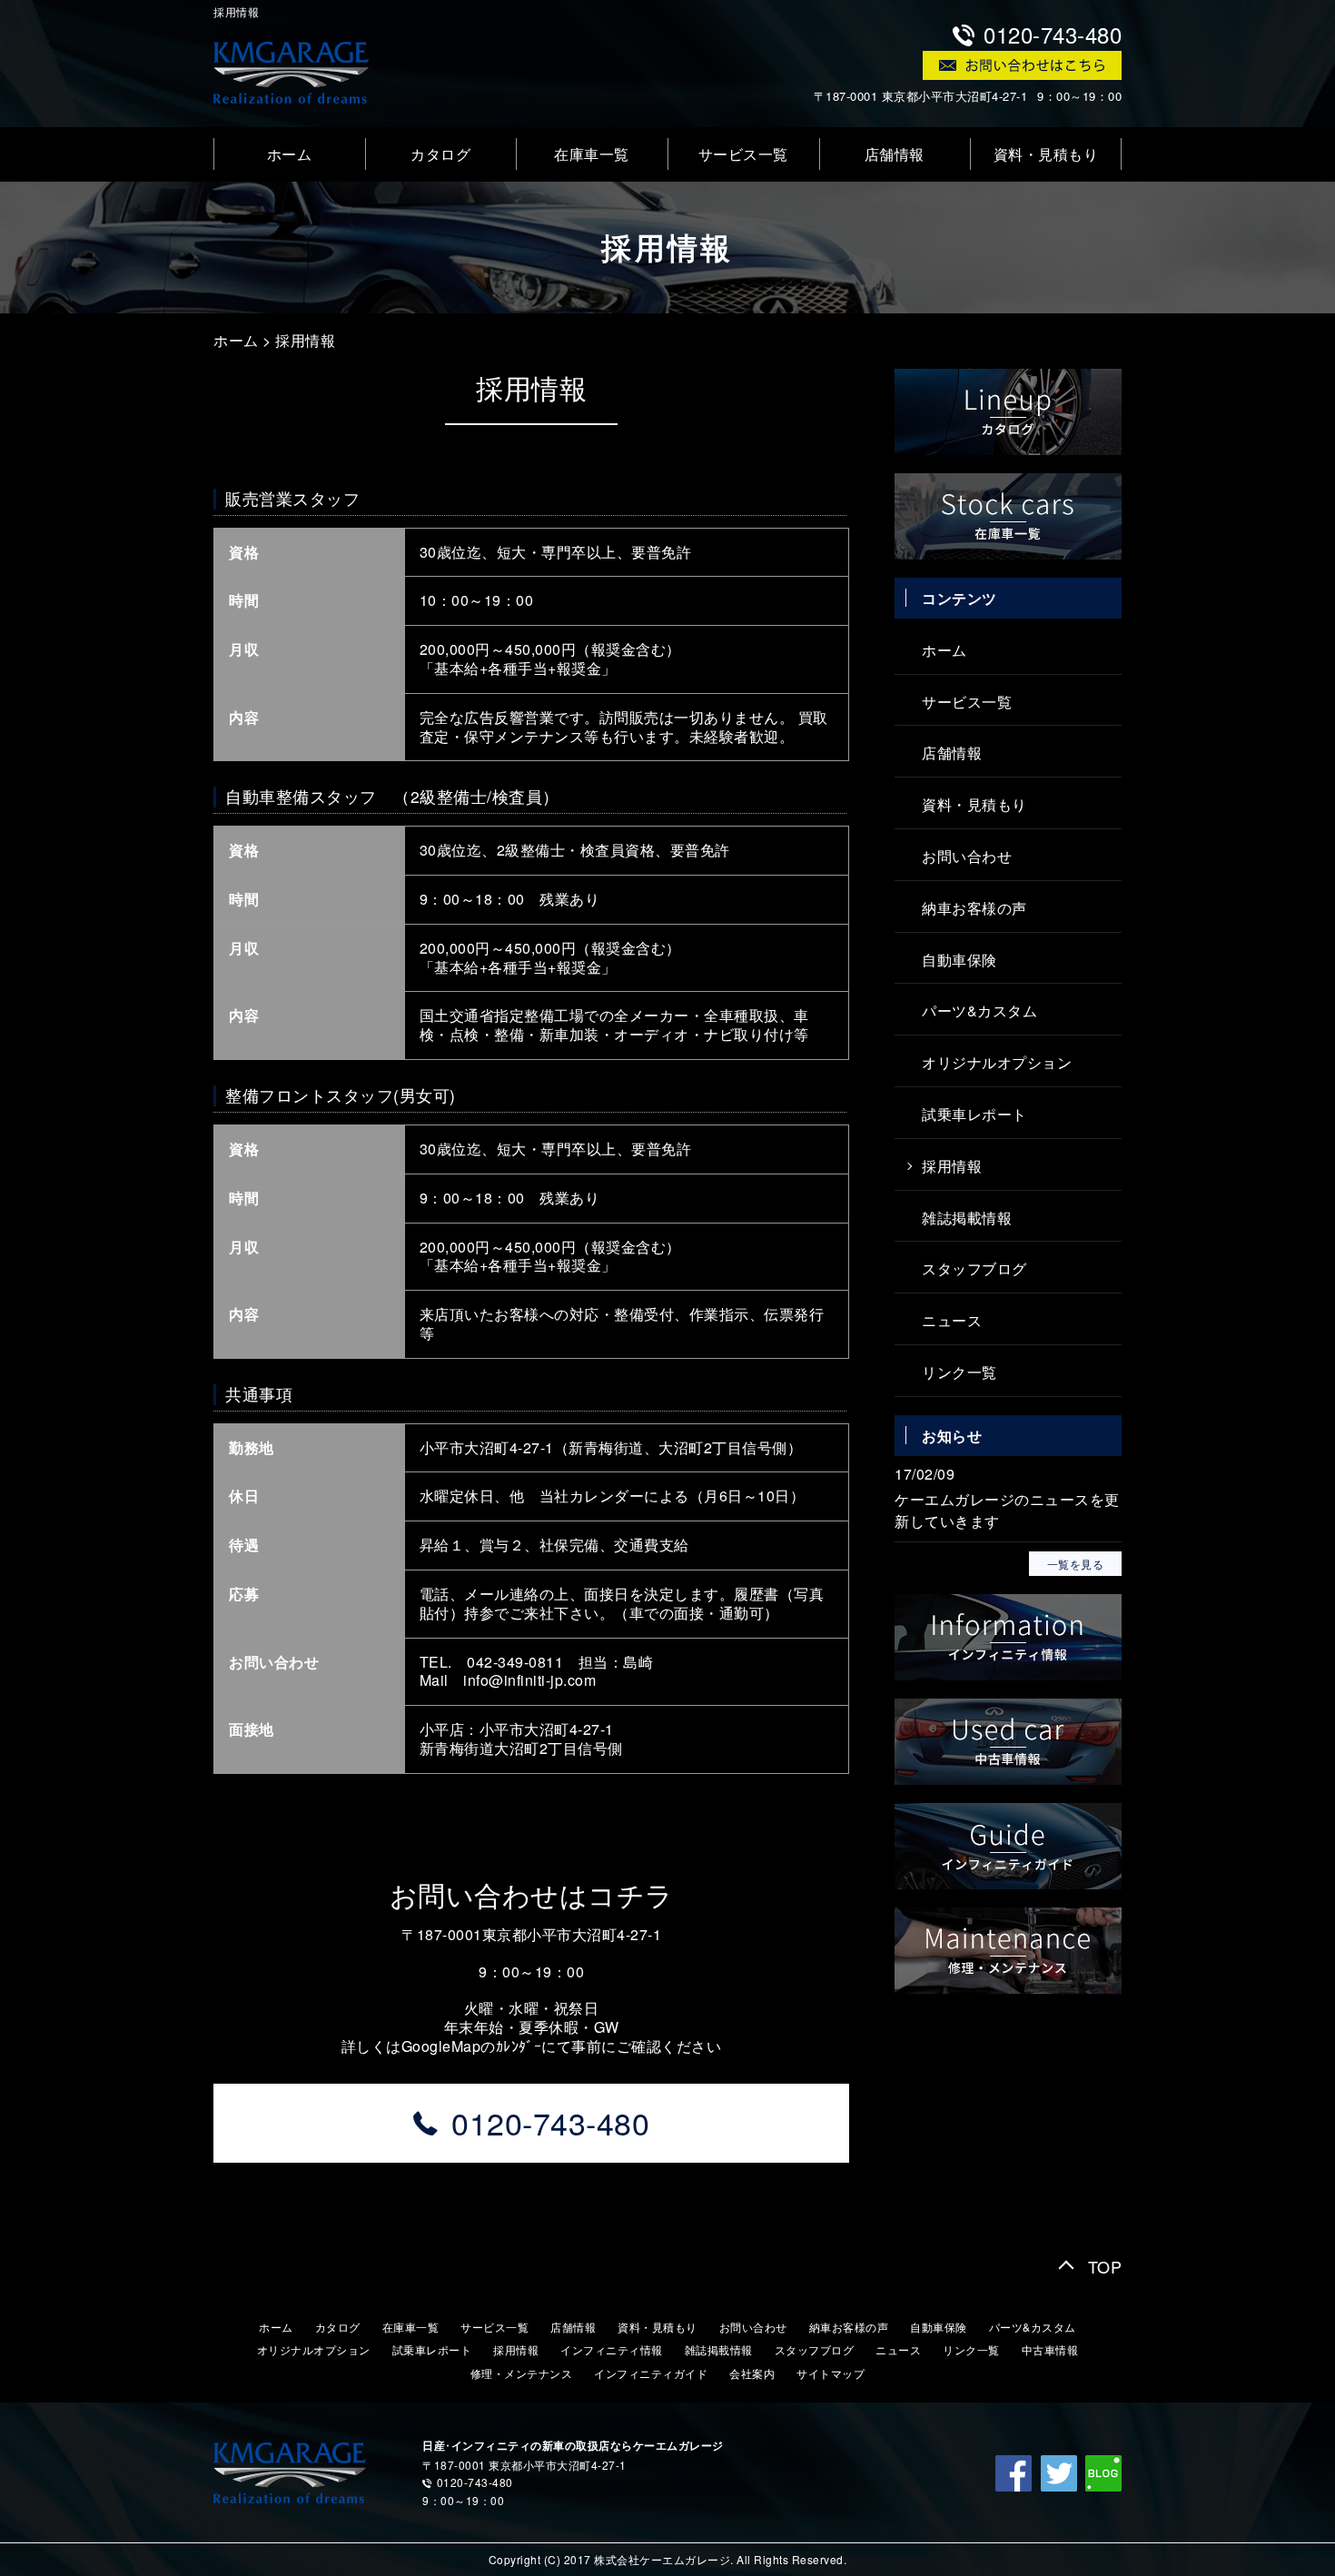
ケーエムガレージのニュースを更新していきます (1007, 1510)
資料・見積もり (1046, 154)
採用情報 (305, 340)
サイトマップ (831, 2373)
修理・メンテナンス (522, 2373)
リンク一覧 (959, 1372)
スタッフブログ (974, 1268)
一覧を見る (1075, 1564)
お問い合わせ (967, 856)
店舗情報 (895, 154)
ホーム (290, 154)
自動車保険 (959, 960)
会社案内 (752, 2373)
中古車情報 (1050, 2349)
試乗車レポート (974, 1114)
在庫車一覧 (592, 154)
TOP (1105, 2266)
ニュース (952, 1320)
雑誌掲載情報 (967, 1218)
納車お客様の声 (974, 908)
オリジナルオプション (997, 1062)
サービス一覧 (743, 154)
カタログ (440, 154)
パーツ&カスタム (979, 1011)
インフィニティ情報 (612, 2349)
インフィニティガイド (651, 2373)
